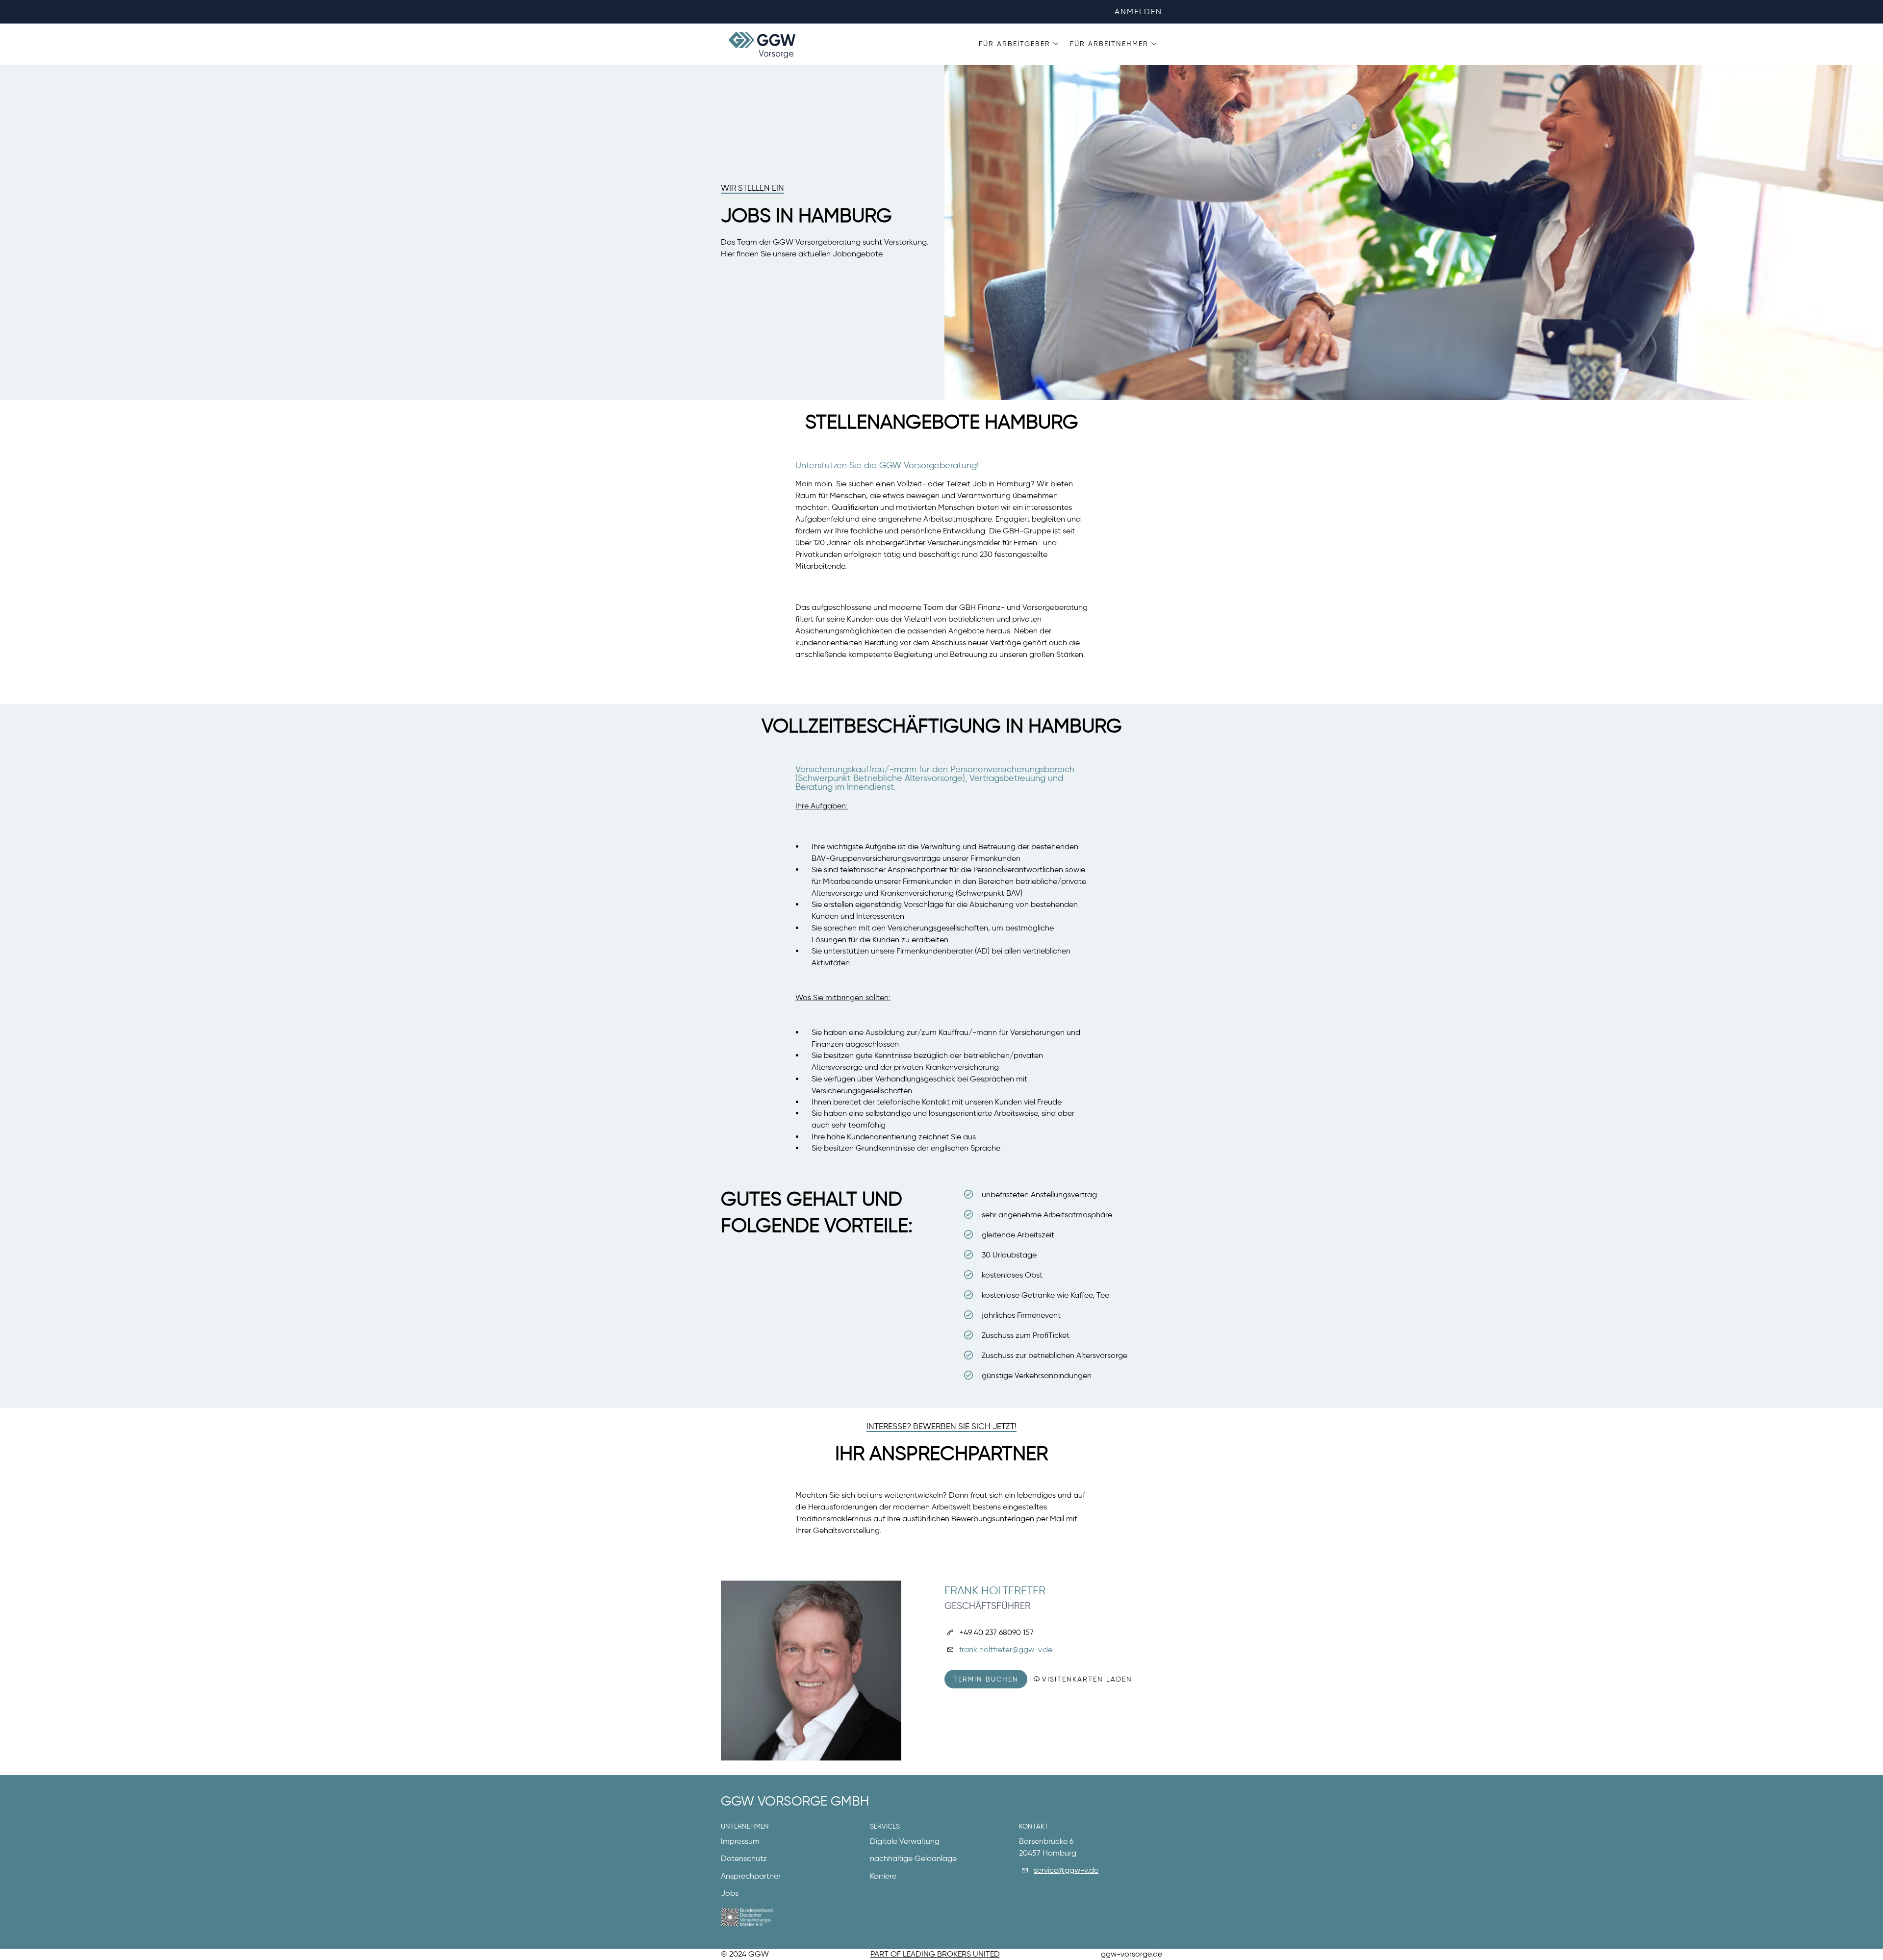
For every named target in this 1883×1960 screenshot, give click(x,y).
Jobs (730, 1893)
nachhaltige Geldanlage (913, 1858)
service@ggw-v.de (1066, 1870)
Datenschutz (744, 1858)
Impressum (740, 1841)
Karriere (883, 1876)
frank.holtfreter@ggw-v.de (1006, 1649)
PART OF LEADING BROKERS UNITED (935, 1954)
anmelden (1138, 12)
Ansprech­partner (751, 1876)
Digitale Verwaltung (905, 1841)
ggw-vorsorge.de (1132, 1954)
